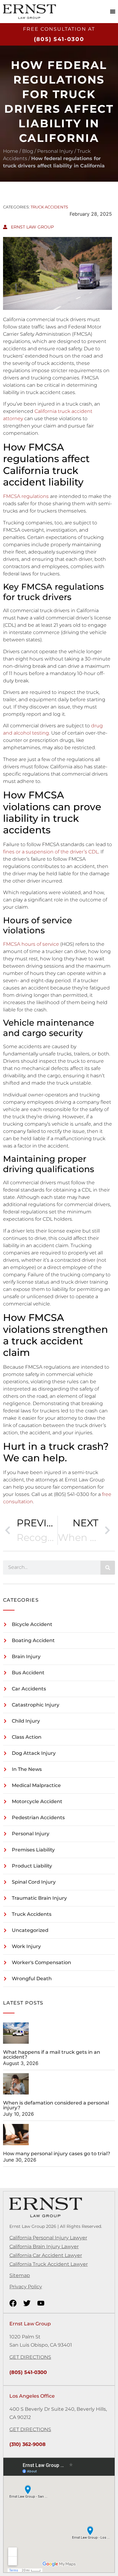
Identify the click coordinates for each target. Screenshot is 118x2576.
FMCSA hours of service (31, 944)
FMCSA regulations (26, 496)
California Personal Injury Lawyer (48, 2238)
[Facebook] (13, 2303)
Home (11, 151)
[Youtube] (41, 2303)
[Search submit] (108, 1568)
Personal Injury (55, 151)
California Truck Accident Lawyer (49, 2264)
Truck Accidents (49, 207)
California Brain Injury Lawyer (44, 2247)
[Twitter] (27, 2303)
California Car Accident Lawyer (46, 2255)
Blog (28, 151)
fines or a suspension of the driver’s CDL (51, 852)
